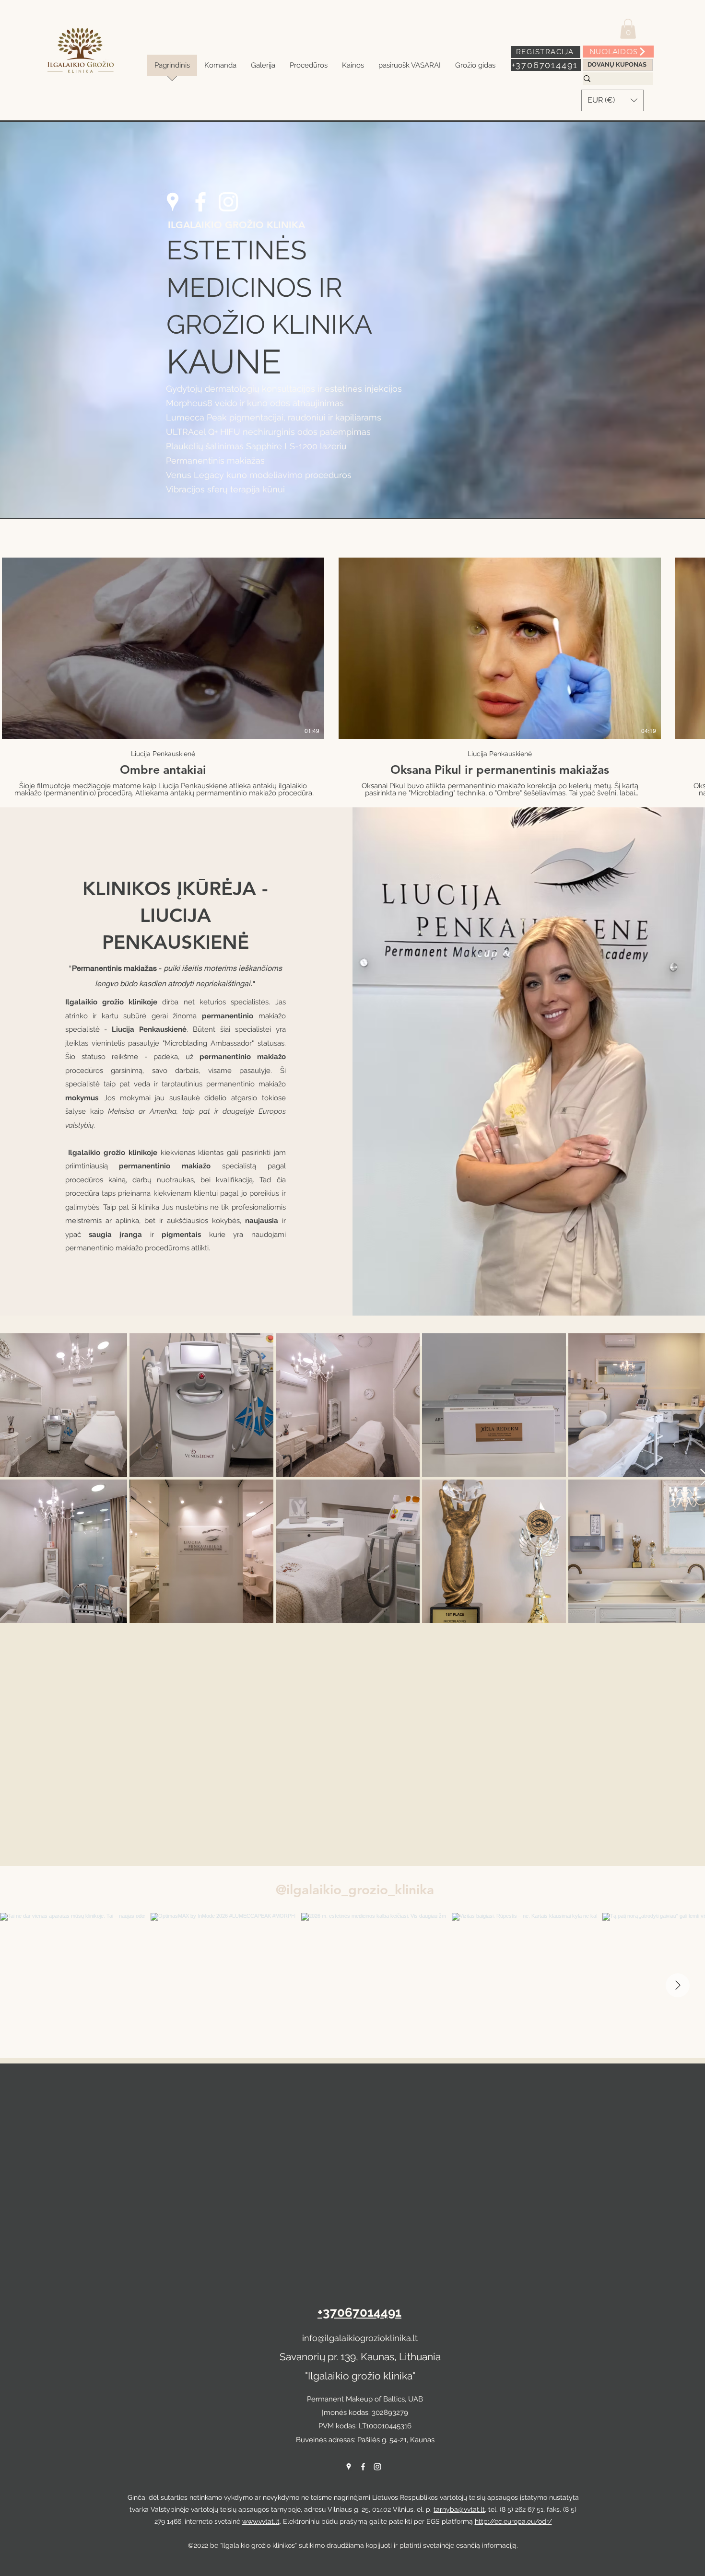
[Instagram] (228, 202)
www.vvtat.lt (261, 2521)
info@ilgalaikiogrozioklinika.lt (360, 2338)
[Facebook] (200, 202)
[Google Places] (173, 202)
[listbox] (612, 100)
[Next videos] (692, 646)
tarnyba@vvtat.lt (459, 2509)
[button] (628, 29)
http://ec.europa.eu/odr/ (513, 2521)
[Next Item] (678, 1985)
